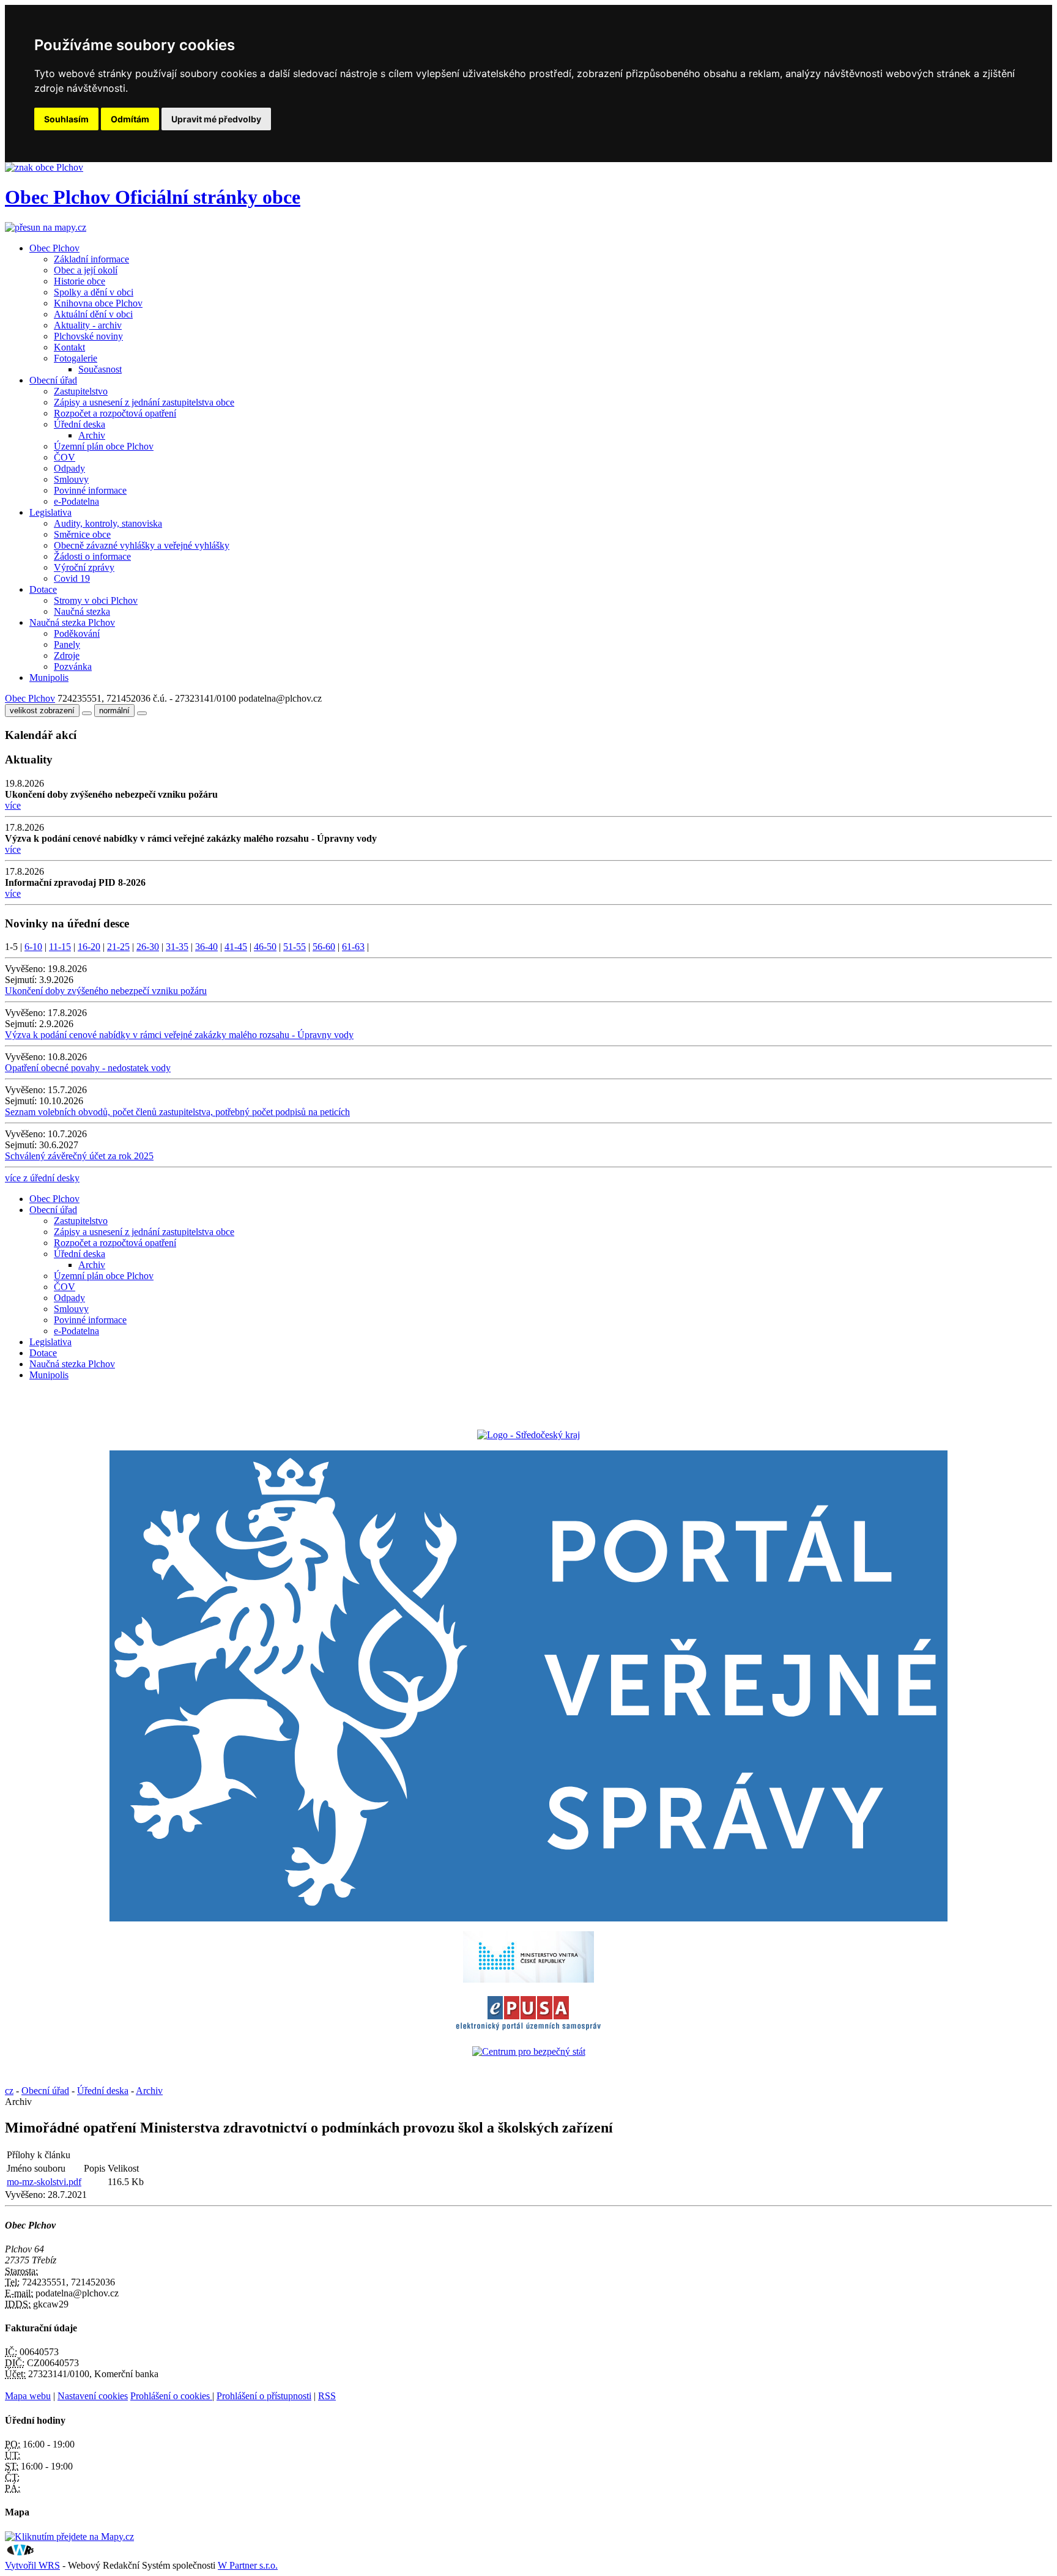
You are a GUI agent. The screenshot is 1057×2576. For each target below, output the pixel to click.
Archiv (92, 435)
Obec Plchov (54, 248)
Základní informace (91, 259)
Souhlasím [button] (66, 119)
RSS (327, 2396)
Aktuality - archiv (88, 325)
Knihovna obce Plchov (98, 303)
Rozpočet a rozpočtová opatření (115, 413)
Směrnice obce (82, 534)
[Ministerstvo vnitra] (528, 1979)
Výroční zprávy (84, 567)
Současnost (100, 369)
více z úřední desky (42, 1178)
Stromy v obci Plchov (96, 600)
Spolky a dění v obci (94, 292)
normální (114, 711)
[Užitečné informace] (529, 2051)
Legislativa (50, 512)
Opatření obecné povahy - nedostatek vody (88, 1068)
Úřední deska (80, 424)
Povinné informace (90, 490)
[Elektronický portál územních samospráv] (528, 2031)
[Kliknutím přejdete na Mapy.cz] (69, 2537)
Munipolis (49, 677)
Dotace (43, 589)
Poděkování (77, 633)
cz (9, 2091)
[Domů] (44, 167)
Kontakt (69, 347)
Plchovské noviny (88, 336)
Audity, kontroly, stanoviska (108, 523)
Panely (67, 644)
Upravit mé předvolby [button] (216, 119)
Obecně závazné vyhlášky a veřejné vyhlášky (142, 545)
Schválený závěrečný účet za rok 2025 (79, 1156)
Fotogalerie (76, 358)
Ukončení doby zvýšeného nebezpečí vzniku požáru (106, 991)
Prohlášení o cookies (171, 2396)
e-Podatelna (76, 501)
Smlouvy (71, 479)
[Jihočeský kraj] (528, 1435)
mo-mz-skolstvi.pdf (44, 2182)
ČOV (65, 457)
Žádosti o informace (92, 556)
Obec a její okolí (86, 270)
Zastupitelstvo (81, 391)
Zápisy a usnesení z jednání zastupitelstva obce (144, 402)
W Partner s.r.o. (248, 2565)
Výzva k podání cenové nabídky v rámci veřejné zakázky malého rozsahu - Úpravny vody (179, 1035)
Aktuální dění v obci (93, 314)
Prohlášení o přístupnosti (264, 2396)
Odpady (69, 468)
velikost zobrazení (42, 711)
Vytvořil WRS (32, 2565)
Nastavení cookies (93, 2396)
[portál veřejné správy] (528, 1686)
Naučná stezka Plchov (72, 622)
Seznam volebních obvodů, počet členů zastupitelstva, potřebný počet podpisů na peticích (177, 1112)
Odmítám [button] (130, 119)
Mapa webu (28, 2396)
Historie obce (80, 281)
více (13, 805)
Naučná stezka (82, 611)
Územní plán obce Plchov (104, 446)
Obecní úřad (53, 380)
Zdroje (67, 655)
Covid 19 (72, 578)
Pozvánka (73, 666)
